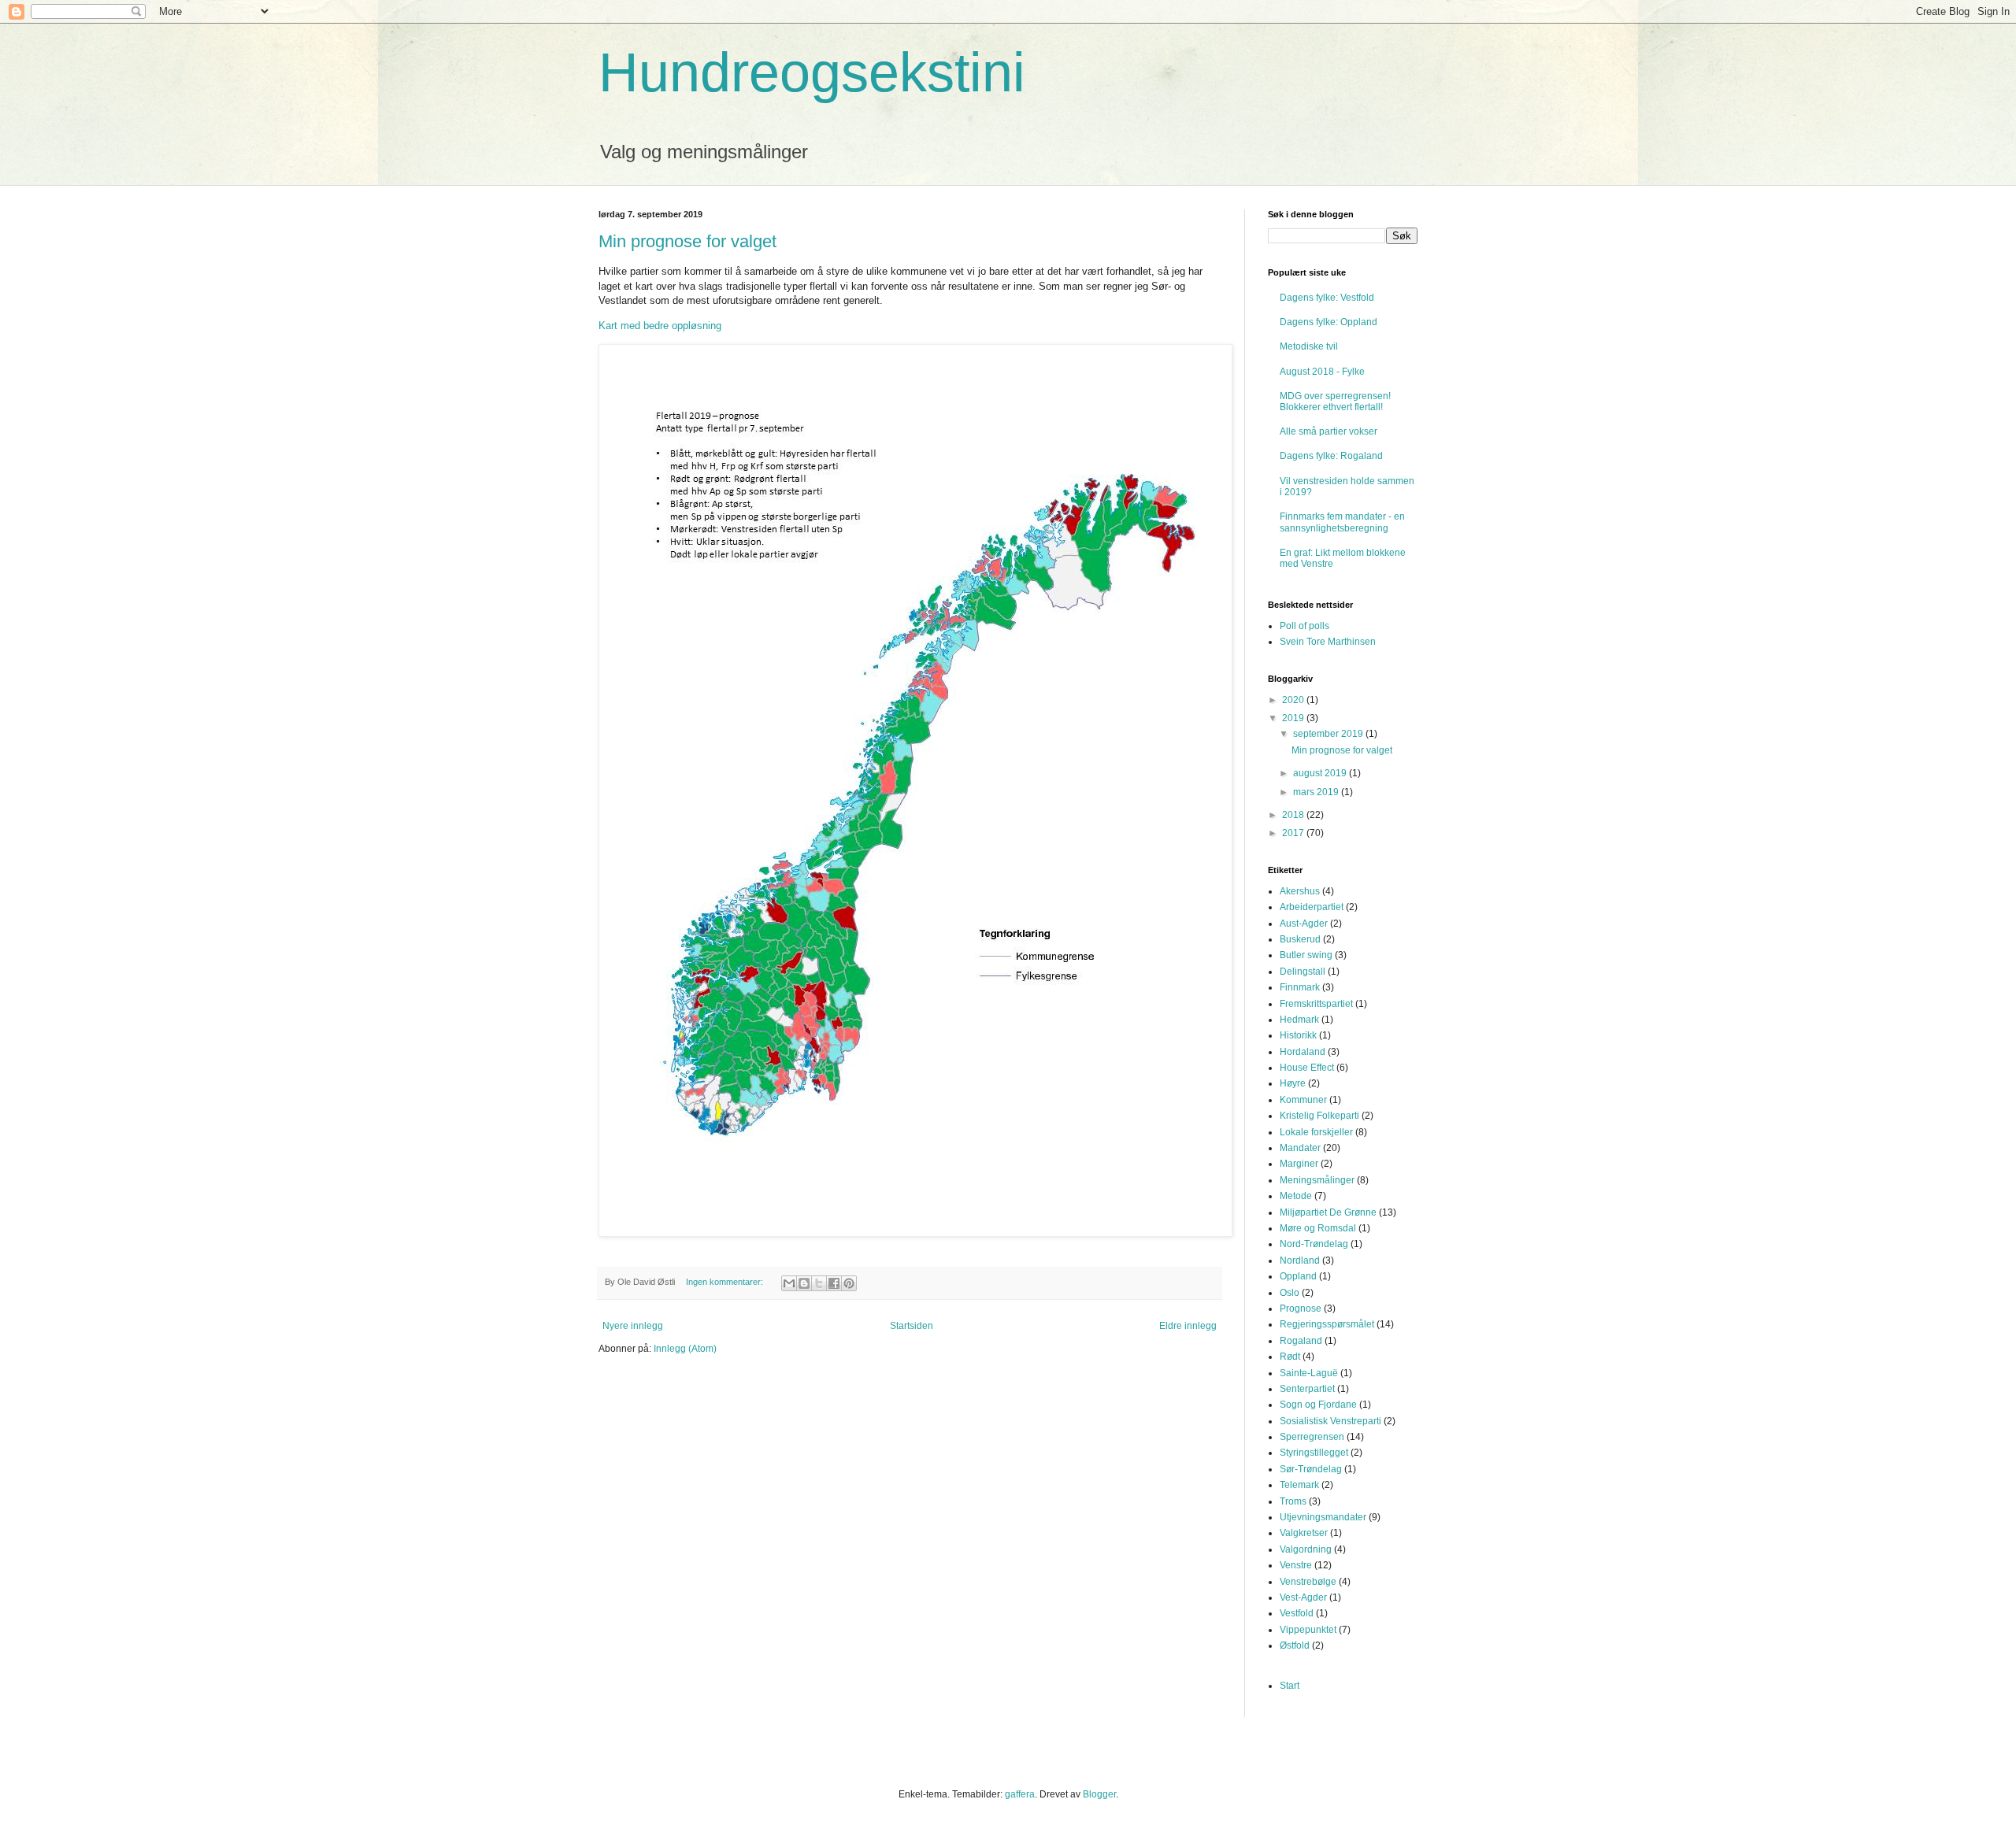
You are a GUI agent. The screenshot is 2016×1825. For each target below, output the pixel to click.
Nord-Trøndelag (1314, 1244)
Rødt (1290, 1357)
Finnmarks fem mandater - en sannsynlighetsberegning (1342, 522)
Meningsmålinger (1317, 1180)
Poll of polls (1304, 626)
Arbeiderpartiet (1312, 907)
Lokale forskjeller (1316, 1132)
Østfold (1295, 1645)
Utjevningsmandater (1323, 1517)
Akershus (1300, 891)
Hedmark (1299, 1020)
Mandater (1300, 1148)
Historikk (1298, 1035)
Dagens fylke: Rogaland (1331, 456)
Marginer (1299, 1164)
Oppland (1298, 1276)
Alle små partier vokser (1329, 431)
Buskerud (1300, 939)
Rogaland (1301, 1341)
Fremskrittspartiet (1316, 1004)
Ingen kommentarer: (726, 1282)
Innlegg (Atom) (685, 1349)
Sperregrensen (1312, 1437)
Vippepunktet (1308, 1630)
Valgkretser (1304, 1533)
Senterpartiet (1307, 1389)
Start (1290, 1686)
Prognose (1301, 1309)
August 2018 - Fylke (1322, 372)
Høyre (1293, 1083)
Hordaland (1303, 1052)
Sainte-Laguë (1309, 1373)
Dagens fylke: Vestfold (1327, 298)
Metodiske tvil (1309, 346)
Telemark (1299, 1485)
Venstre (1296, 1565)
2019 (1294, 718)
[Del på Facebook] (834, 1283)
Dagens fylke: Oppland (1329, 322)
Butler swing (1306, 955)
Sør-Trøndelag (1311, 1469)
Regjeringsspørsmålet (1327, 1324)
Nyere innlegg (633, 1326)
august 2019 (1321, 773)
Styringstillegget (1314, 1453)
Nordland (1300, 1260)
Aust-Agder (1304, 924)
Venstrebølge (1308, 1582)
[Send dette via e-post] (789, 1283)
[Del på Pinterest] (849, 1283)
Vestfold (1297, 1613)
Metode (1296, 1196)
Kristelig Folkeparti (1319, 1116)
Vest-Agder (1303, 1597)
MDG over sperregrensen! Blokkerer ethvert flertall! (1335, 402)
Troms (1293, 1501)
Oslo (1290, 1293)
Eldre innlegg (1188, 1326)
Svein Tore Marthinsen (1328, 642)
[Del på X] (819, 1283)
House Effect (1307, 1068)
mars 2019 (1317, 792)
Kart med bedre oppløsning (660, 326)
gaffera (1020, 1794)
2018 (1294, 815)
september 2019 (1329, 734)
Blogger (1099, 1794)
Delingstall (1303, 972)
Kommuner (1303, 1100)
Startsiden (912, 1326)
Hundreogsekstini (812, 72)
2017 (1294, 833)
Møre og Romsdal (1318, 1228)
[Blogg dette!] (804, 1283)
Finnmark (1300, 987)
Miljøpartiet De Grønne (1328, 1212)
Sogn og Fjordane (1318, 1405)
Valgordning (1306, 1549)
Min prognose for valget (687, 241)
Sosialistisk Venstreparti (1330, 1421)
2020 (1294, 700)
